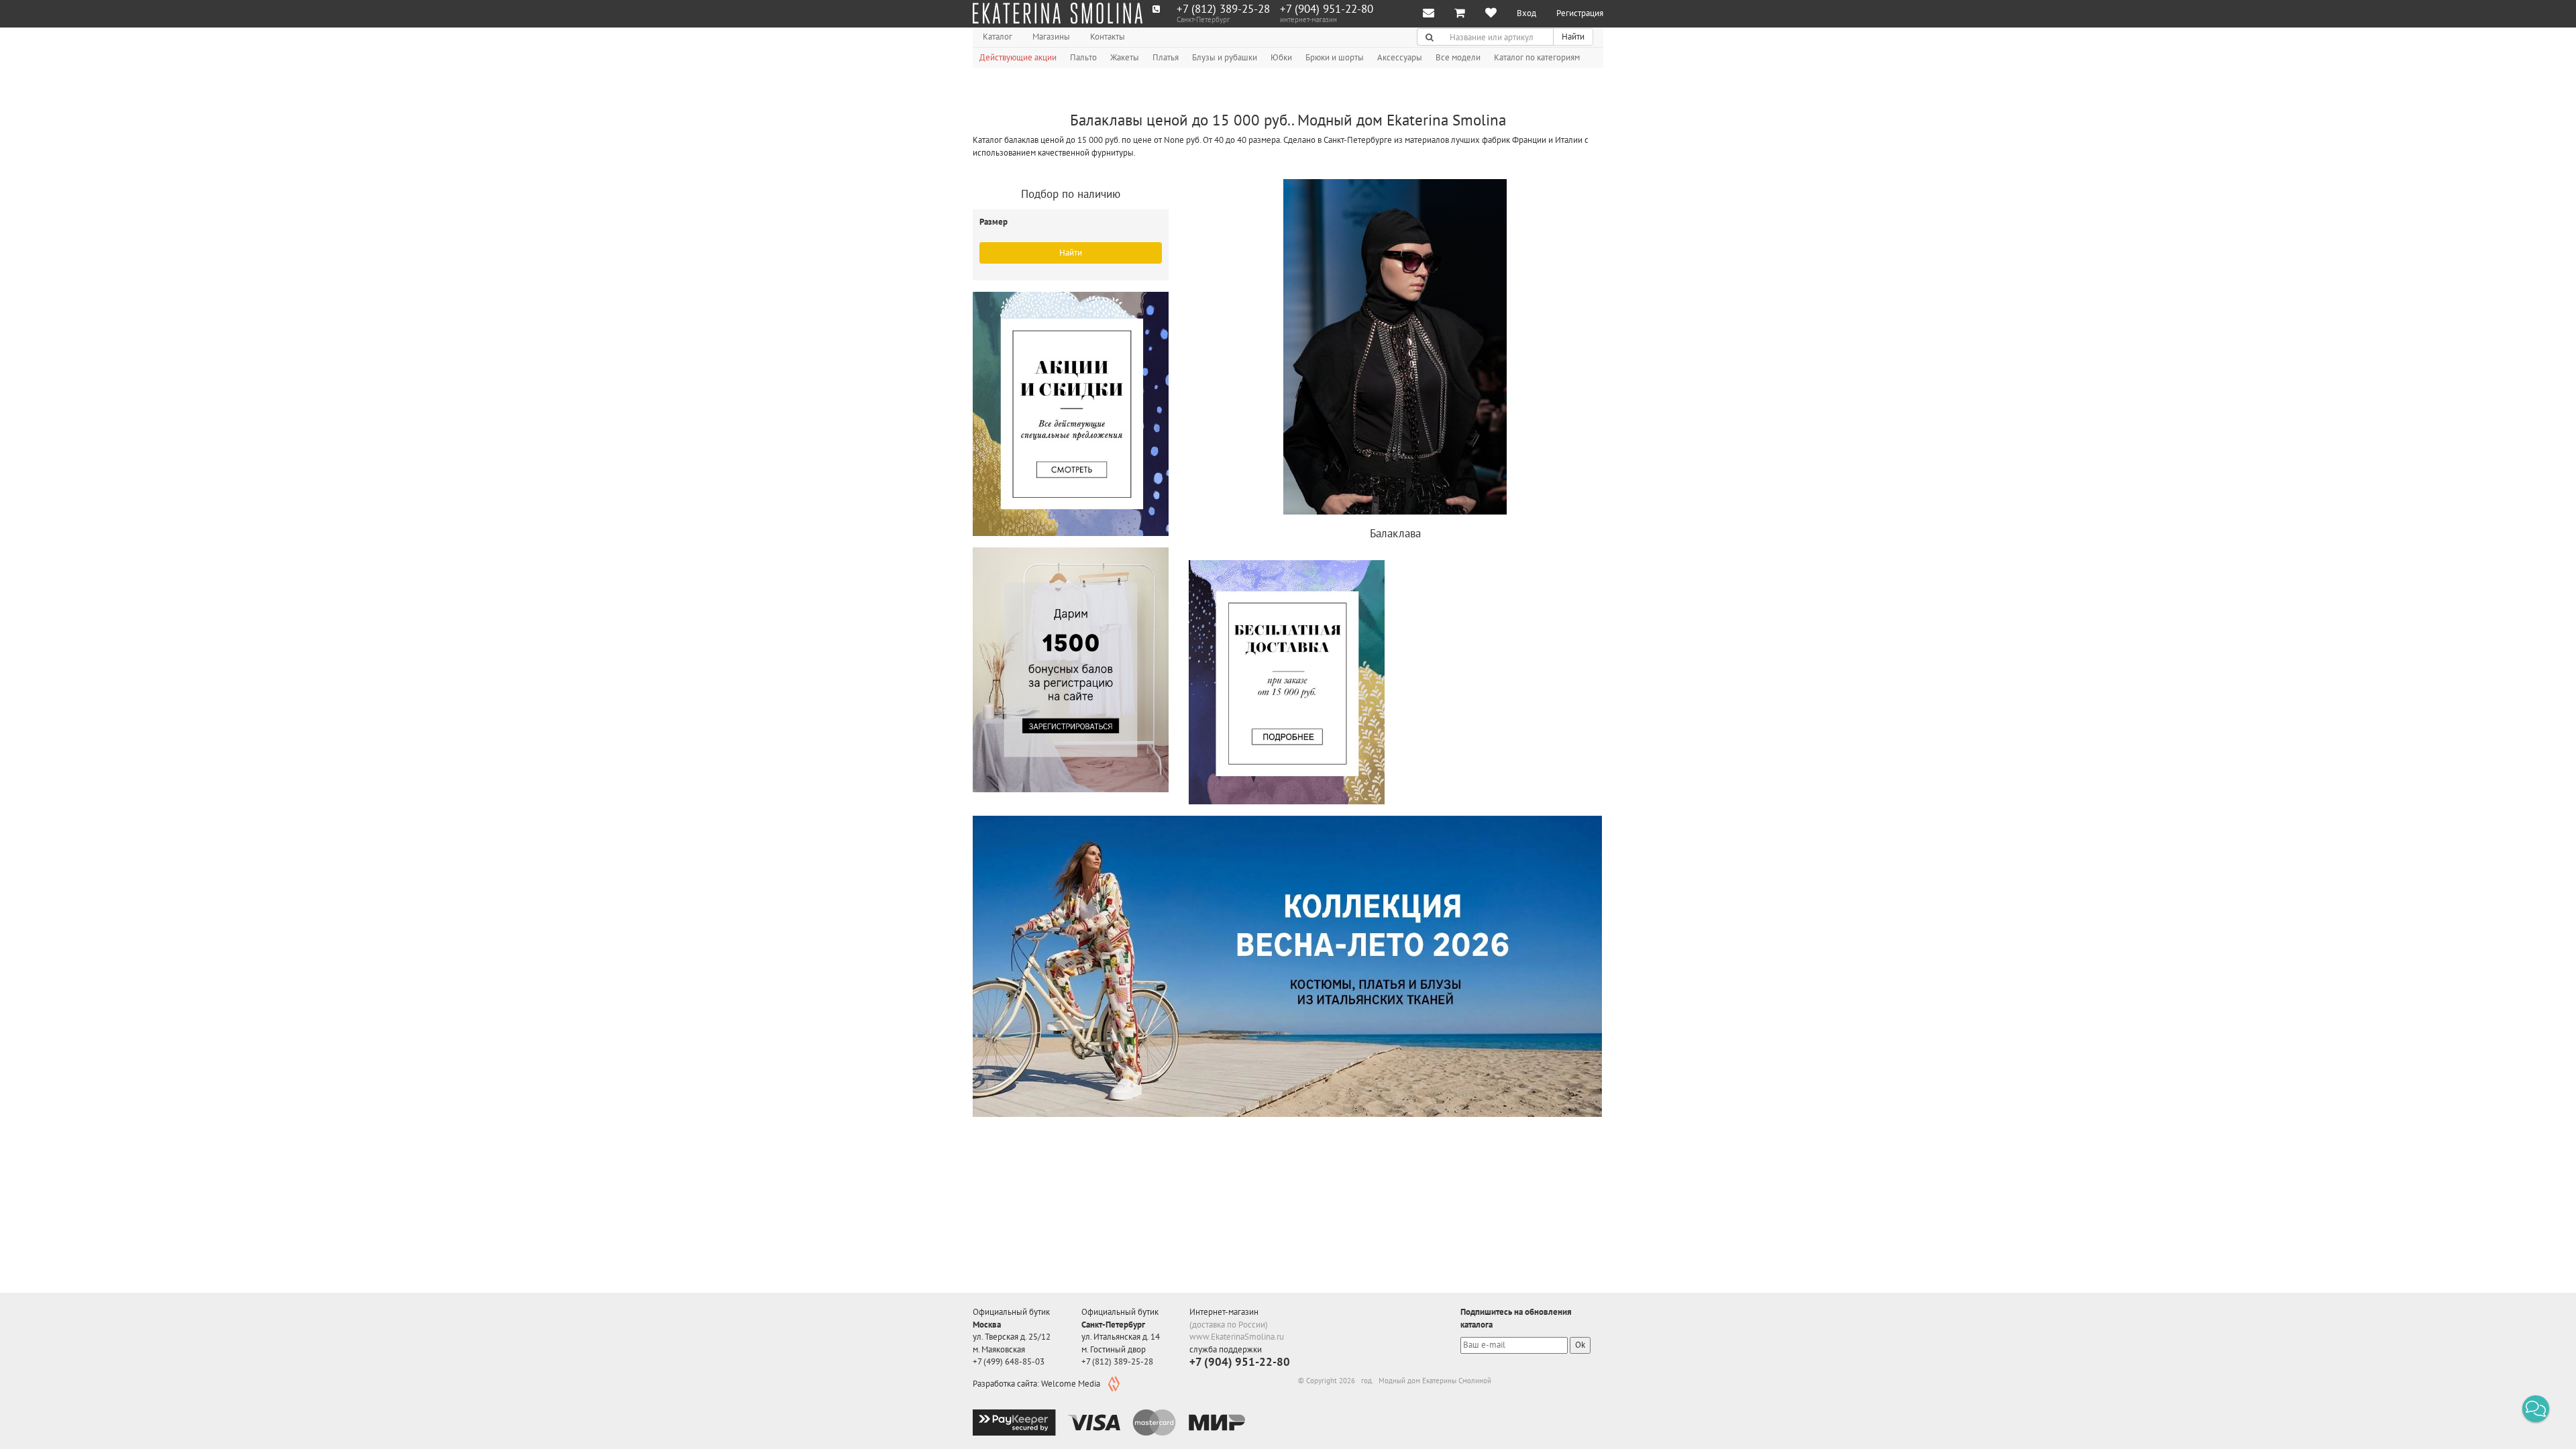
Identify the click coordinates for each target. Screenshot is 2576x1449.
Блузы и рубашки (1225, 57)
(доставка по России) (1229, 1325)
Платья (1166, 57)
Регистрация (1580, 13)
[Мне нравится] (1491, 14)
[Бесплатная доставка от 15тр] (1287, 682)
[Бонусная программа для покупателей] (1071, 670)
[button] (2536, 1409)
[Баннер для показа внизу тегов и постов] (1287, 966)
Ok (1580, 1345)
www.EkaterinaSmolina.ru (1237, 1337)
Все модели (1458, 57)
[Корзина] (1460, 14)
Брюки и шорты (1335, 57)
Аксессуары (1400, 57)
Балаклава (1395, 533)
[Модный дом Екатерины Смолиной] (1058, 13)
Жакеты (1125, 57)
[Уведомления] (1429, 14)
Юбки (1281, 57)
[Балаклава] (1395, 349)
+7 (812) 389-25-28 (1223, 9)
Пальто (1083, 57)
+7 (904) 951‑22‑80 (1327, 9)
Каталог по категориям (1537, 57)
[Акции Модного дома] (1071, 414)
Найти (1573, 37)
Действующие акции (1018, 57)
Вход (1526, 13)
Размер (995, 222)
